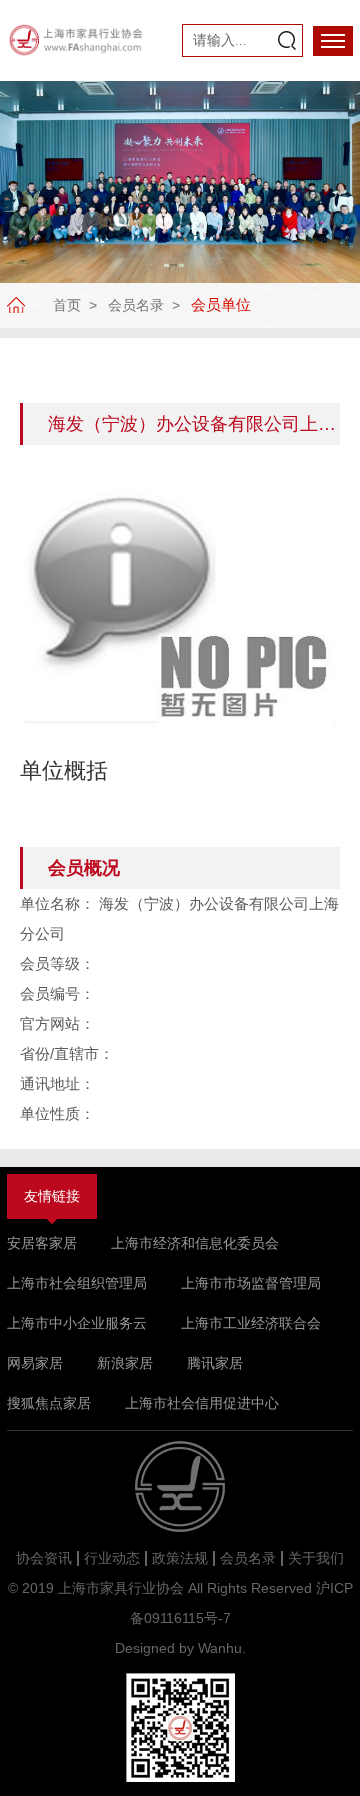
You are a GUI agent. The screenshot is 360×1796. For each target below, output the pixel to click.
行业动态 (112, 1558)
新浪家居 (125, 1363)
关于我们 (316, 1558)
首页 (67, 305)
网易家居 (35, 1363)
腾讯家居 (215, 1363)
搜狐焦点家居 (49, 1403)
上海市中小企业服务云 (77, 1323)
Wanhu (220, 1648)
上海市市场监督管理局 (251, 1283)
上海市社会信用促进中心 (202, 1403)
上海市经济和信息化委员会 (195, 1243)
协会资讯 (44, 1558)
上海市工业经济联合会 (251, 1323)
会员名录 (136, 305)
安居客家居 (42, 1243)
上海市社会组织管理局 (77, 1283)
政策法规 (180, 1558)
